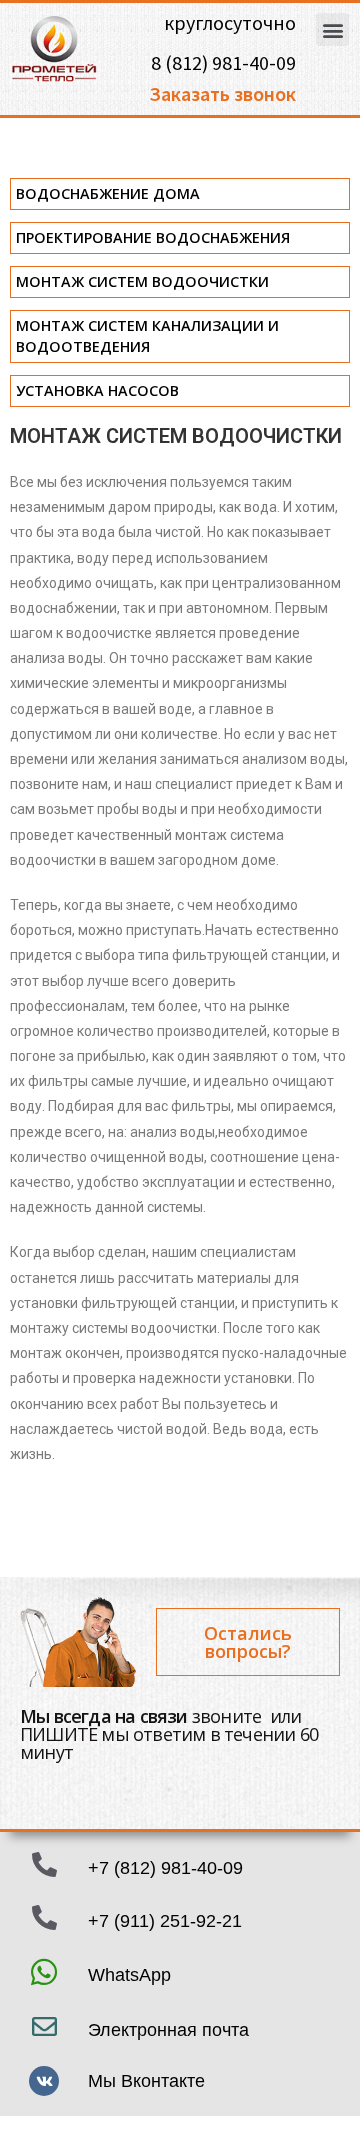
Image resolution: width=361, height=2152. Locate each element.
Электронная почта (168, 2030)
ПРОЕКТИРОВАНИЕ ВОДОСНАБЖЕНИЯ (153, 237)
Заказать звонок (222, 93)
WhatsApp (129, 1975)
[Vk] (44, 2081)
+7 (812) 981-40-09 (165, 1868)
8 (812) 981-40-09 (223, 62)
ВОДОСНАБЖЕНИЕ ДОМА (108, 193)
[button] (332, 29)
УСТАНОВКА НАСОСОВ (97, 390)
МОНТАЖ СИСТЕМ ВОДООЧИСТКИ (142, 281)
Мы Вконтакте (146, 2081)
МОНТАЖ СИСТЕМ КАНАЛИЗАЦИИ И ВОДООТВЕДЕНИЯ (147, 335)
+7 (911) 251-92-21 (165, 1921)
